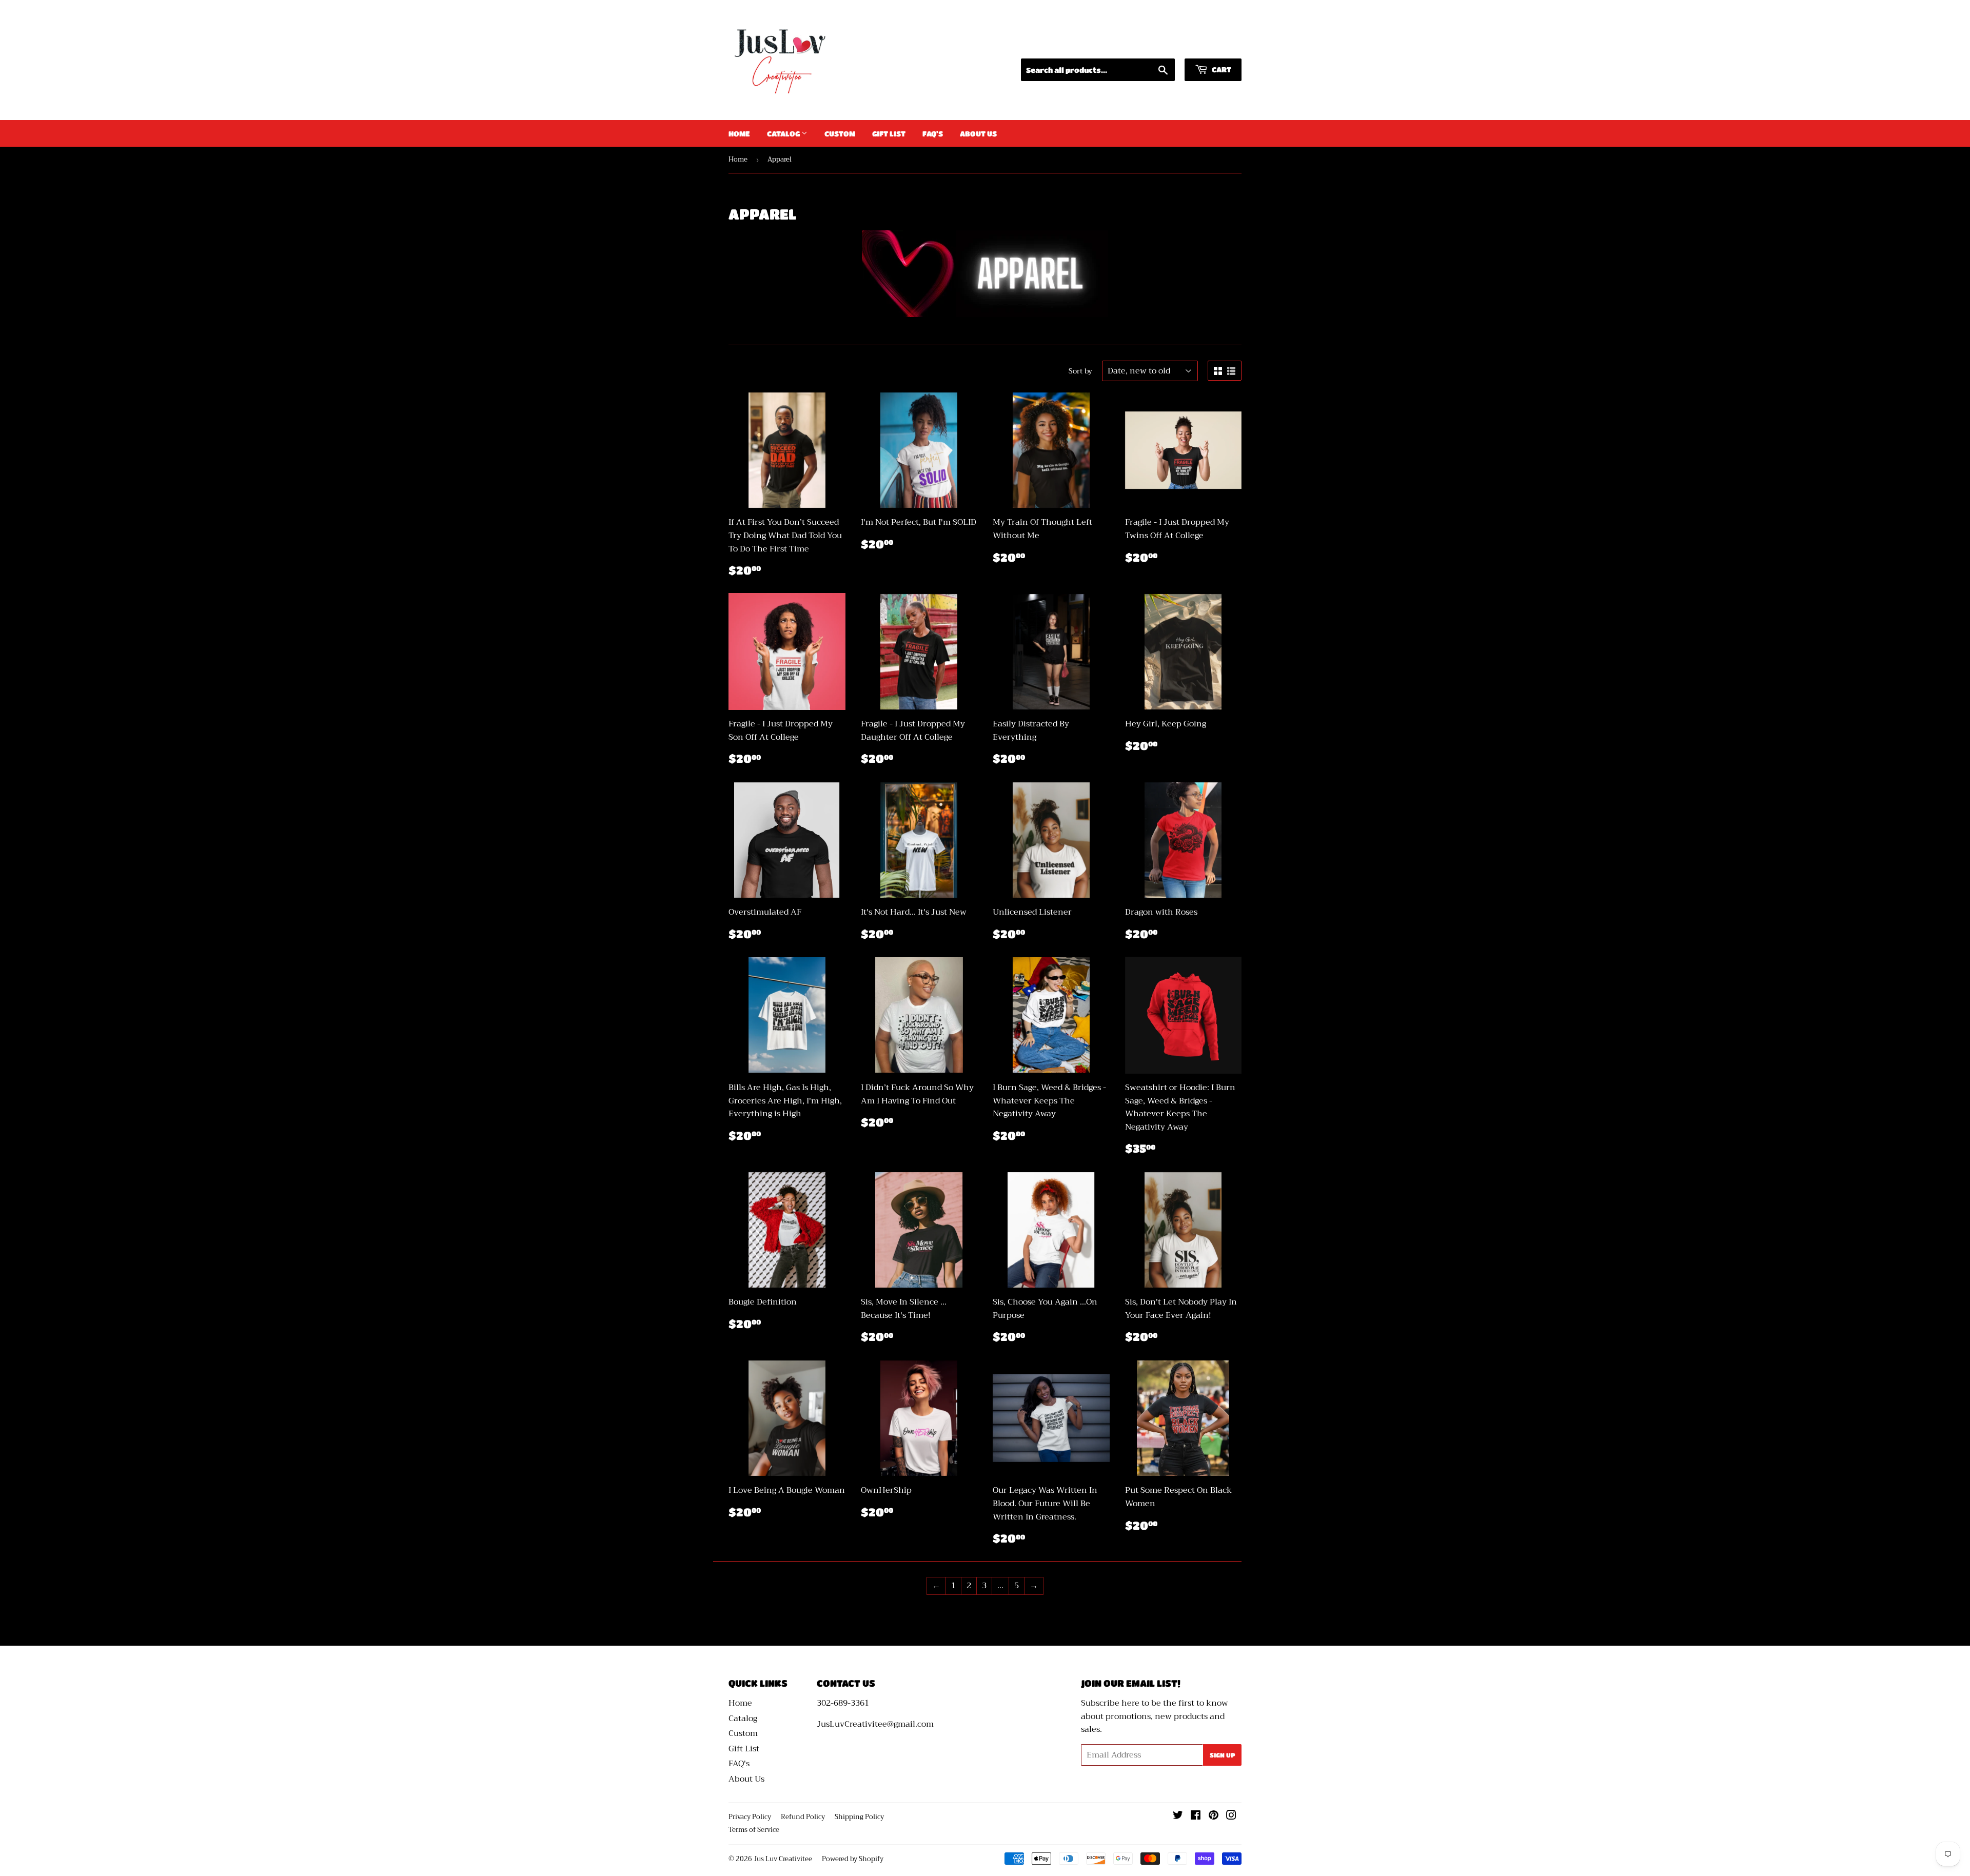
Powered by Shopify (853, 1859)
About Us (978, 133)
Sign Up (1222, 1755)
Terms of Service (754, 1830)
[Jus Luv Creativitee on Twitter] (1178, 1816)
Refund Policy (803, 1817)
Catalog (784, 133)
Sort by (1080, 371)
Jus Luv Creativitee (783, 1859)
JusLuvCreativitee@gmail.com (875, 1724)
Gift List (889, 133)
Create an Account (1208, 45)
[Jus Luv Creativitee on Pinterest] (1214, 1816)
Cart (1221, 69)
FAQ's (933, 133)
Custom (840, 133)
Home (739, 133)
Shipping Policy (859, 1817)
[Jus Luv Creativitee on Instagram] (1231, 1816)
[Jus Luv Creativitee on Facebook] (1196, 1816)
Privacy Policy (750, 1817)
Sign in (1146, 45)
